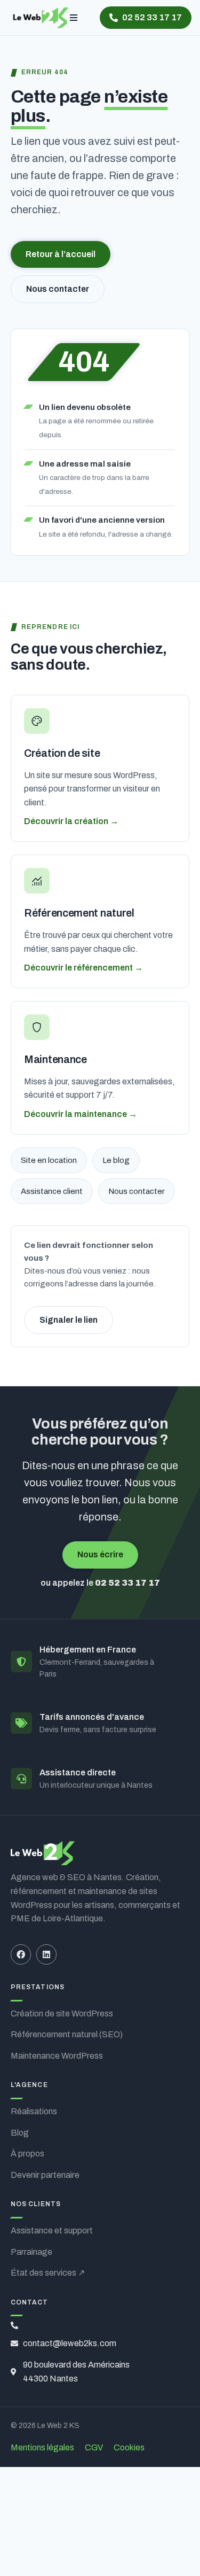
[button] (74, 18)
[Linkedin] (46, 1954)
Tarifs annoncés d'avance (92, 1717)
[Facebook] (21, 1954)
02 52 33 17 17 (127, 1583)
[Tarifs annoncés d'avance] (21, 1723)
